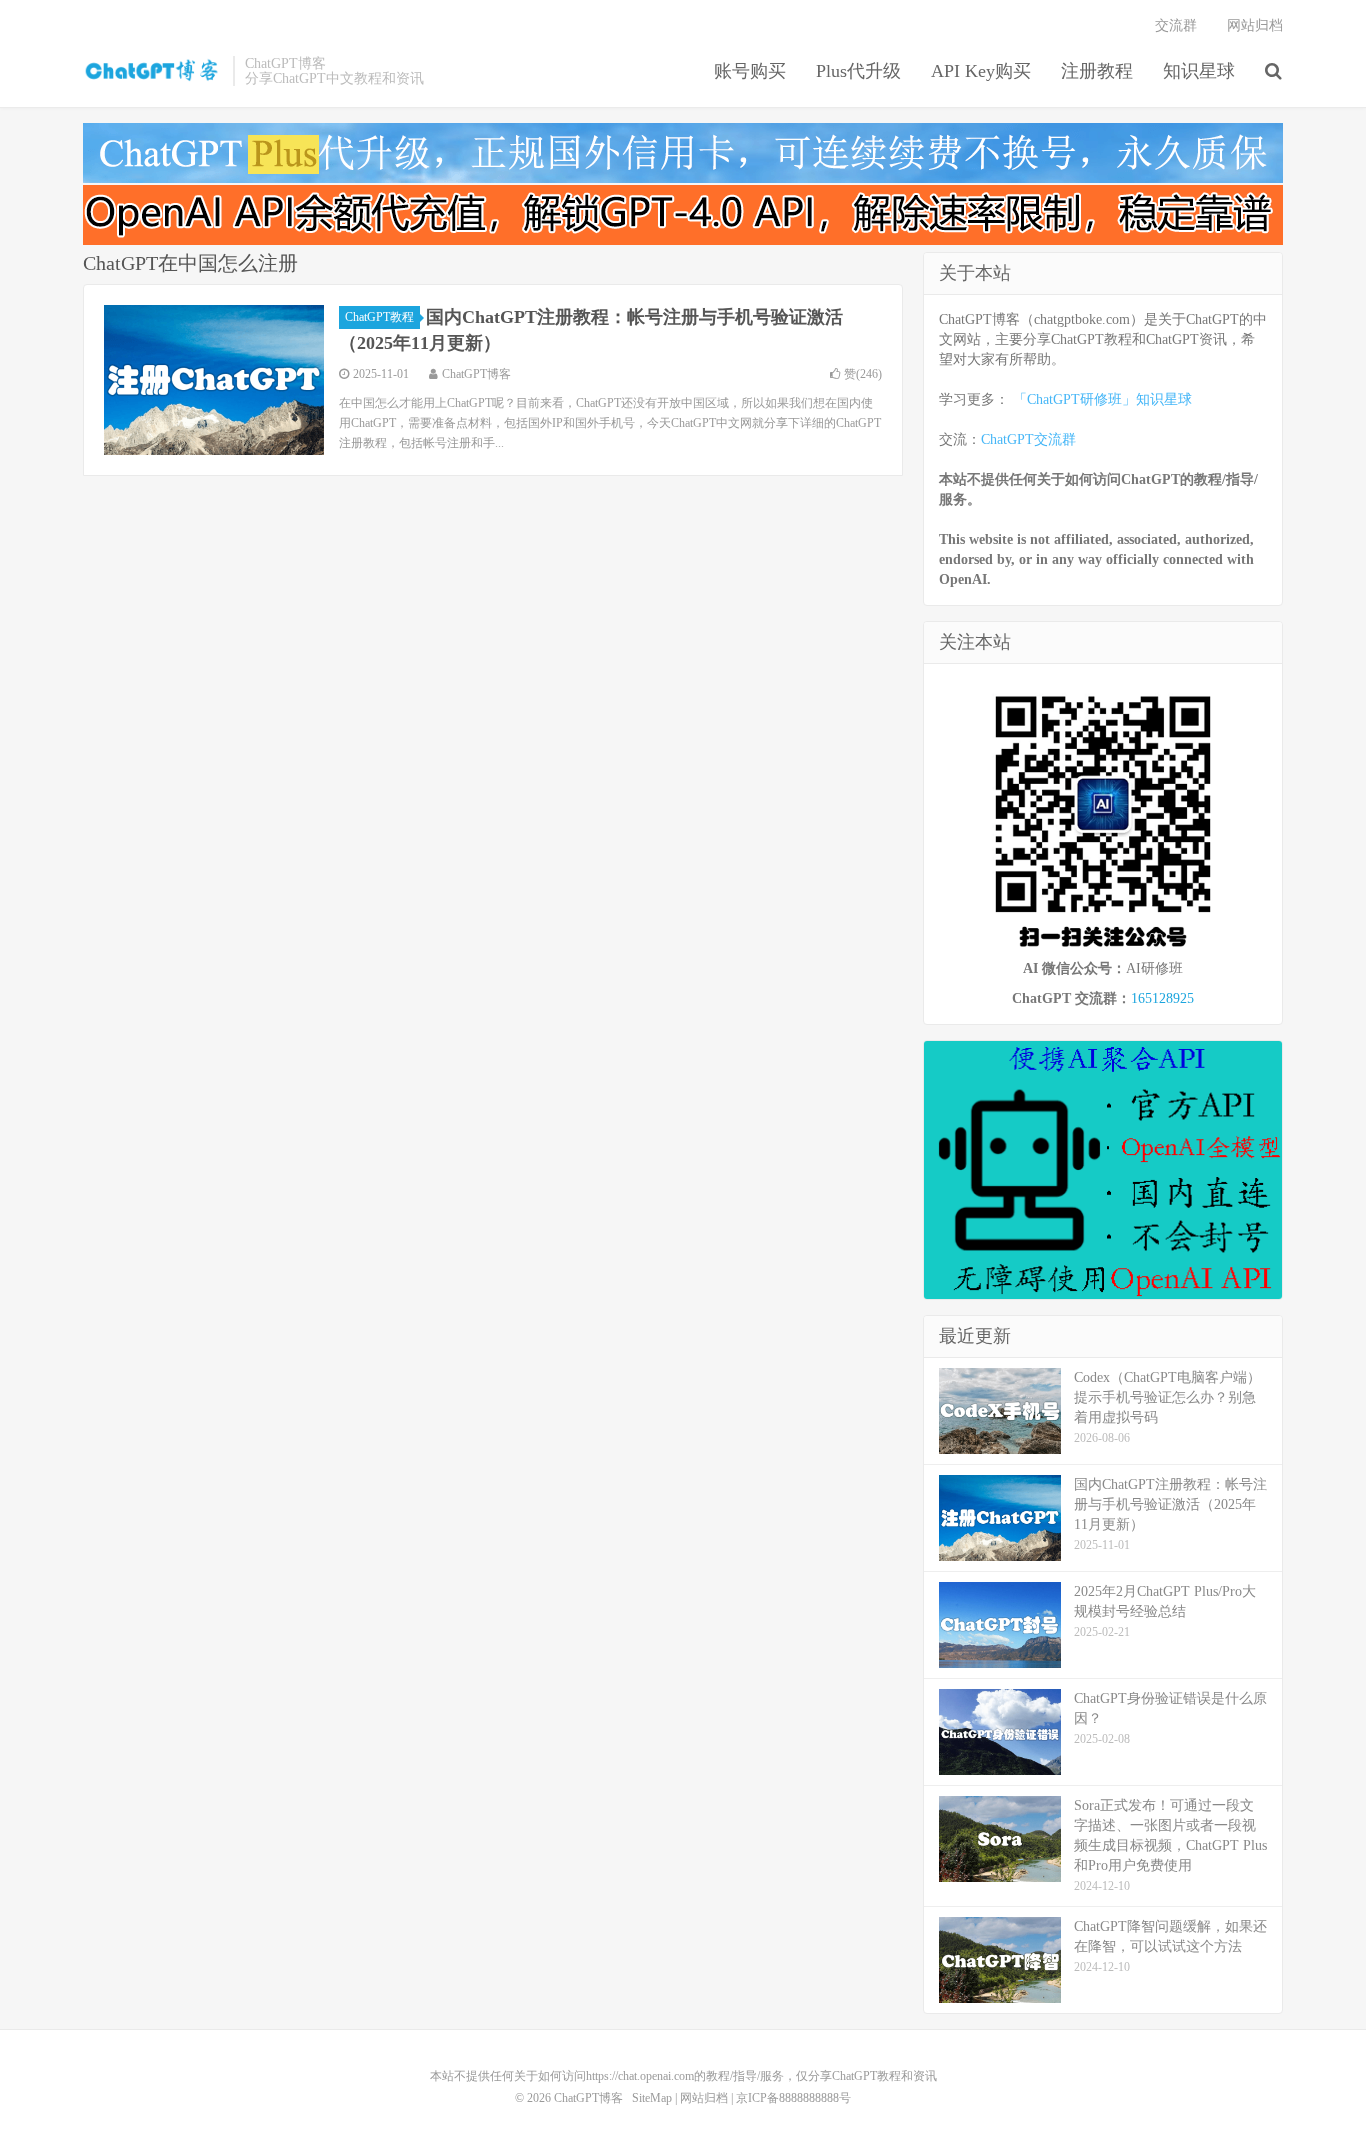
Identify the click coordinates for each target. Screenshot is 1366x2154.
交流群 (1176, 25)
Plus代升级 (858, 71)
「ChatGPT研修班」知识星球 (1102, 399)
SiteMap (652, 2098)
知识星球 (1199, 71)
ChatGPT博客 (153, 71)
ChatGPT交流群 (1028, 439)
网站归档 (1255, 25)
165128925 (1162, 998)
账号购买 (750, 71)
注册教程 (1097, 71)
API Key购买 (981, 71)
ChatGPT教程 (379, 317)
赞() (863, 374)
